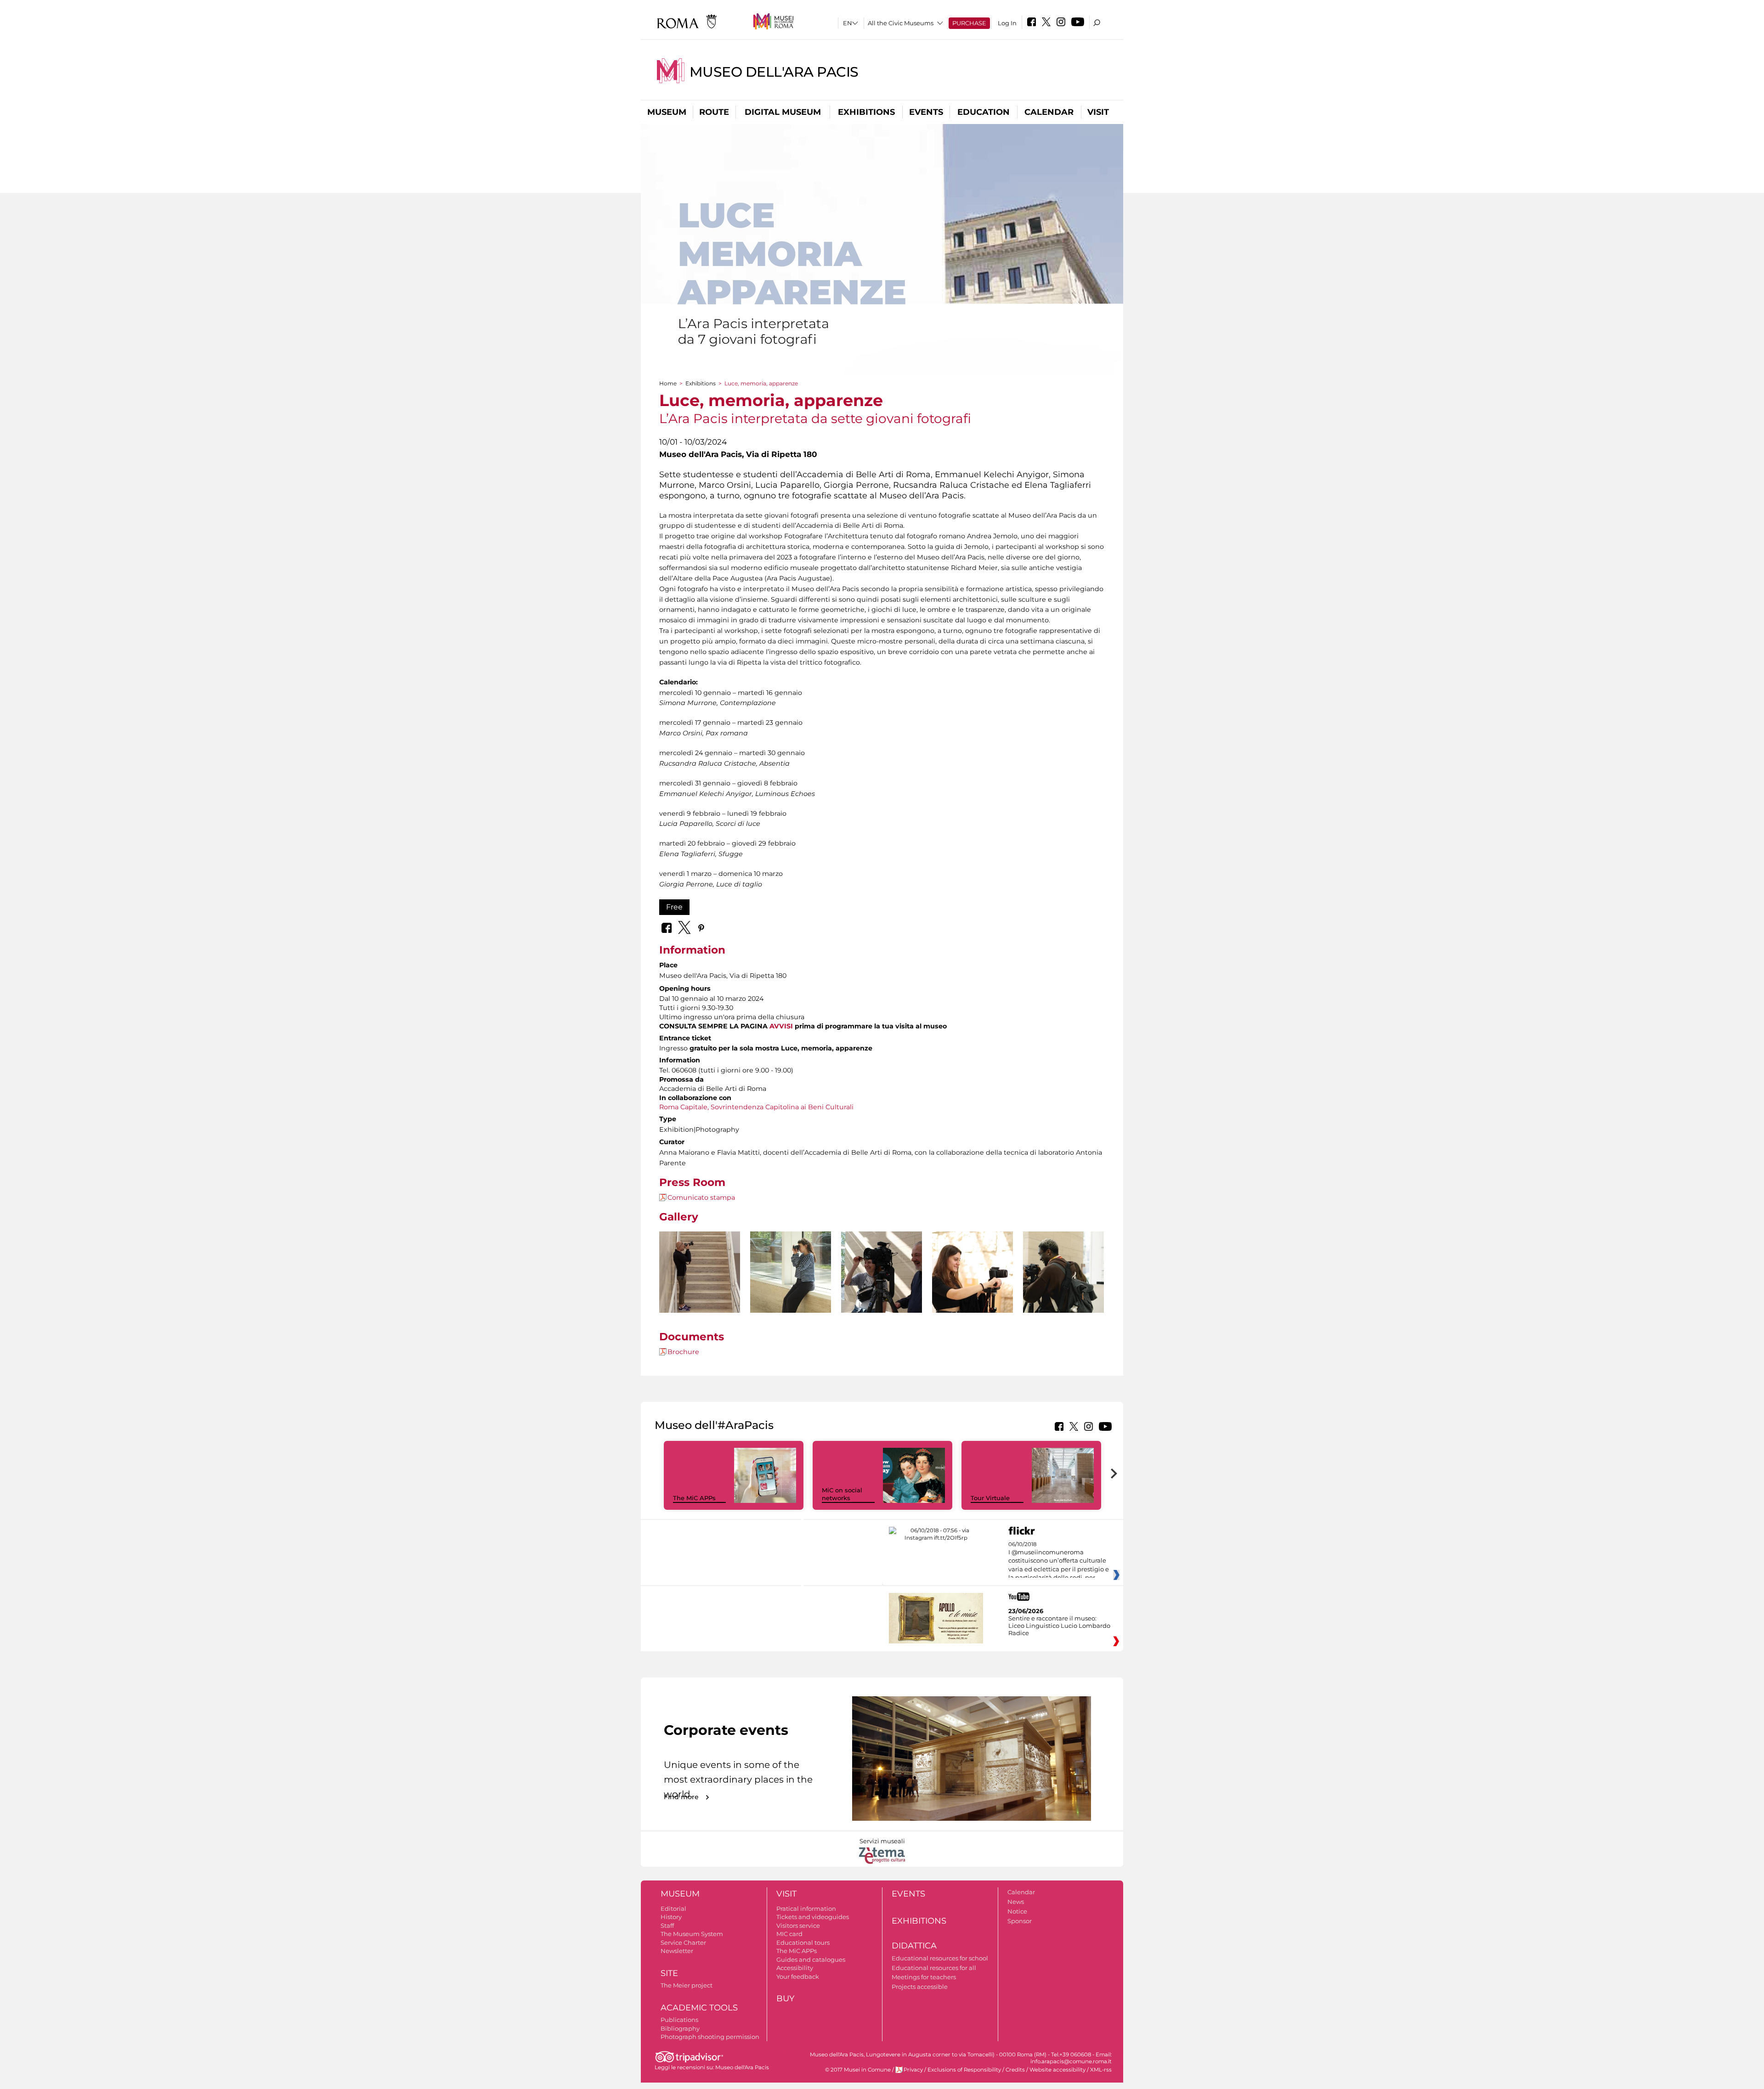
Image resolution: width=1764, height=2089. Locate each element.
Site (669, 1973)
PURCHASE (969, 23)
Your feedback (798, 1976)
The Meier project (687, 1985)
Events (926, 112)
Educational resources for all (934, 1968)
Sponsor (1020, 1921)
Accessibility (795, 1968)
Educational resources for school (940, 1958)
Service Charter (683, 1942)
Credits (1015, 2070)
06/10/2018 (1059, 1561)
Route (714, 112)
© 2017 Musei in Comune (858, 2070)
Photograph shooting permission (710, 2037)
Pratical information (806, 1908)
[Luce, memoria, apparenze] (700, 1292)
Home (668, 383)
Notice (1017, 1911)
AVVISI (781, 1026)
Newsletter (677, 1951)
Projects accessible (920, 1987)
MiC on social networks (842, 1494)
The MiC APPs (694, 1498)
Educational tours (803, 1942)
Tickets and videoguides (813, 1917)
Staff (667, 1925)
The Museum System (692, 1934)
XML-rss (1101, 2070)
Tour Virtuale (990, 1498)
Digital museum (783, 112)
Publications (679, 2020)
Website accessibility (1057, 2070)
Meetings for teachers (924, 1977)
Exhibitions (866, 112)
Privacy (913, 2070)
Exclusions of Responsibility (964, 2070)
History (671, 1917)
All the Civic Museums (901, 23)
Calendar (1049, 112)
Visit (1098, 112)
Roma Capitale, (684, 1107)
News (1016, 1902)
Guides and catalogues (811, 1959)
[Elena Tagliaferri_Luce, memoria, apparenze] (791, 1292)
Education (984, 112)
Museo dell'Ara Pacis (774, 72)
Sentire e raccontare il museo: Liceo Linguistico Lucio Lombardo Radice (1059, 1626)
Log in (1007, 23)
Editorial (673, 1908)
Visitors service (798, 1925)
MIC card (789, 1934)
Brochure (683, 1352)
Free (674, 907)
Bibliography (680, 2028)
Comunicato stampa (701, 1197)
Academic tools (699, 2008)
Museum (667, 112)
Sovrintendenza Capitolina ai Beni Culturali (782, 1107)
